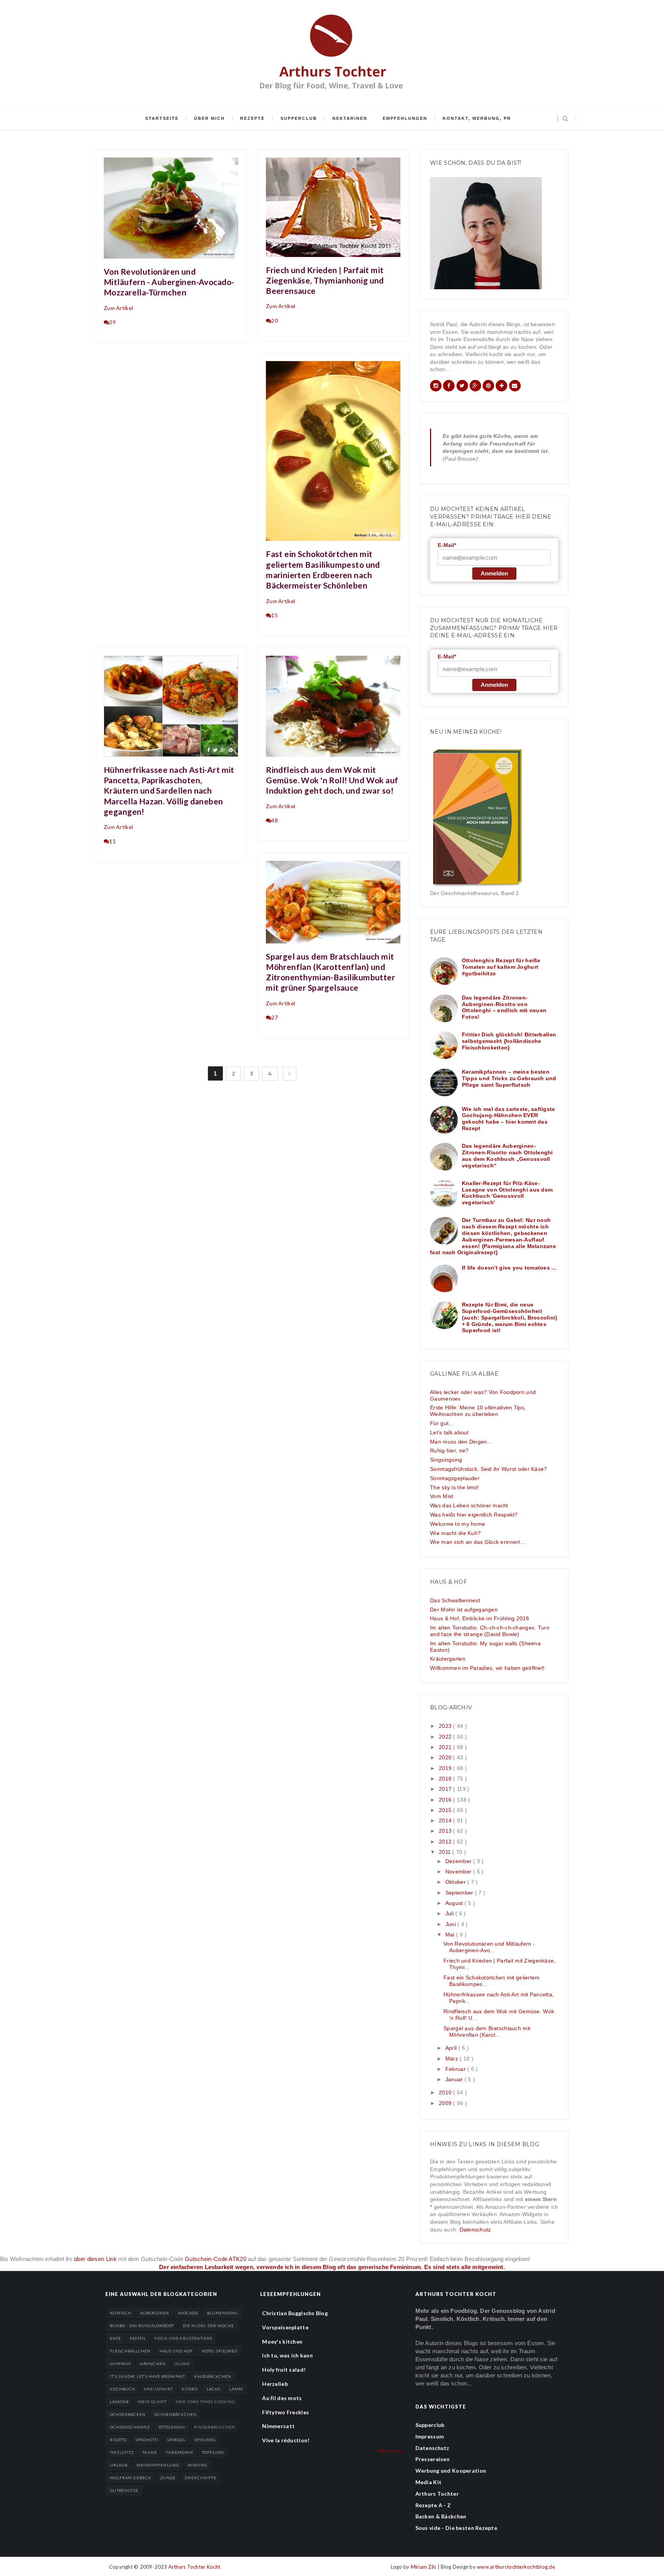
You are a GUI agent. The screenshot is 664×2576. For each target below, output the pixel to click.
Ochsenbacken (128, 2414)
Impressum (430, 2436)
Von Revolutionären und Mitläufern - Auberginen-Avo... (489, 1947)
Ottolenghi (172, 2427)
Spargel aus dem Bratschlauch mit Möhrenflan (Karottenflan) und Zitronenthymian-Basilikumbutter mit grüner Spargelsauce (330, 972)
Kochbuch (123, 2389)
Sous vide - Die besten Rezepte (456, 2528)
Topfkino (213, 2452)
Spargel (176, 2440)
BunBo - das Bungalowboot (142, 2326)
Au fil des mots (282, 2398)
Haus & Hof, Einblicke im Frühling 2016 (480, 1618)
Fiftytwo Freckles (286, 2412)
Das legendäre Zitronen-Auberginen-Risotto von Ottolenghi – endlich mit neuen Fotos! (504, 1007)
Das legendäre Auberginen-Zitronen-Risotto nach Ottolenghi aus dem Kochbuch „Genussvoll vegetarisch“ (507, 1155)
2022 (446, 1737)
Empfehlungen (405, 118)
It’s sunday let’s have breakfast (148, 2376)
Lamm (236, 2389)
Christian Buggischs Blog (295, 2313)
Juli (450, 1913)
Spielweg (205, 2440)
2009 (446, 2103)
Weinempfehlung (158, 2465)
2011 (446, 1852)
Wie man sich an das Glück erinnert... (477, 1542)
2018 (446, 1779)
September (460, 1893)
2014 (446, 1820)
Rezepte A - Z (433, 2505)
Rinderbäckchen (215, 2427)
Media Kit (429, 2482)
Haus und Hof (176, 2351)
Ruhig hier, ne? (449, 1450)
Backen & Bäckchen (441, 2516)
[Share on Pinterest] (231, 251)
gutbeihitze (124, 2490)
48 (275, 820)
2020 (446, 1757)
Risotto (118, 2440)
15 (275, 615)
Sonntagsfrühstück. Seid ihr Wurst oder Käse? (488, 1469)
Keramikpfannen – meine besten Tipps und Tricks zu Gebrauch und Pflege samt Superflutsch (509, 1078)
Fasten (138, 2338)
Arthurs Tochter (437, 2494)
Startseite (162, 118)
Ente (115, 2338)
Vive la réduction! (286, 2440)
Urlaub (119, 2465)
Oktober (456, 1882)
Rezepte (252, 118)
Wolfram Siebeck (131, 2478)
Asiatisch (121, 2313)
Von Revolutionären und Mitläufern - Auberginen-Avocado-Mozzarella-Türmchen (169, 282)
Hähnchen (153, 2364)
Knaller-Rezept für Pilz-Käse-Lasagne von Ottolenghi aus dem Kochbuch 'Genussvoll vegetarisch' (507, 1193)
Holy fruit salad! (284, 2370)
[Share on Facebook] (208, 251)
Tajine (150, 2452)
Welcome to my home (457, 1524)
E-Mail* (447, 545)
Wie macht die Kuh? (455, 1533)
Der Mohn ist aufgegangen (464, 1610)
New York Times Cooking (205, 2402)
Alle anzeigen (391, 2451)
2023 (446, 1726)
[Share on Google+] (223, 251)
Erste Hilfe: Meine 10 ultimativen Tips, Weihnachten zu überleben (478, 1411)
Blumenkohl (222, 2313)
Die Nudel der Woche (208, 2326)
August (455, 1903)
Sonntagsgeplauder (455, 1478)
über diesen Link (95, 2259)
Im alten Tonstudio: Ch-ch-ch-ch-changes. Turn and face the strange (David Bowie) (490, 1631)
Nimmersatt (278, 2426)
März (452, 2059)
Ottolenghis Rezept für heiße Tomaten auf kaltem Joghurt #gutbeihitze (501, 967)
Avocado (188, 2313)
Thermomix (180, 2452)
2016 (446, 1800)
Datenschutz (475, 2230)
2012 (446, 1842)
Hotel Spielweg (220, 2351)
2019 (446, 1768)
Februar (456, 2069)
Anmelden (494, 573)
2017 (446, 1789)
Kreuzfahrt (159, 2389)
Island (182, 2364)
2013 (446, 1831)
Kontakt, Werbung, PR (477, 118)
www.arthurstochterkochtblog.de (516, 2567)
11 (112, 841)
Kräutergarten (448, 1659)
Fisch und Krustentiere (183, 2338)
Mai (451, 1934)
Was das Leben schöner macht (469, 1505)
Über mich (209, 118)
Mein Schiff (152, 2402)
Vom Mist (442, 1496)
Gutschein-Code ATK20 (216, 2259)
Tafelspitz (122, 2452)
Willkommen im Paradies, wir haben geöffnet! (487, 1668)
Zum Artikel (118, 308)
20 (275, 321)
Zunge (168, 2478)
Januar (455, 2079)
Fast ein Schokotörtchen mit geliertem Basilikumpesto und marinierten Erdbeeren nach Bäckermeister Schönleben (323, 569)
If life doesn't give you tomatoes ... (509, 1268)
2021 (446, 1747)
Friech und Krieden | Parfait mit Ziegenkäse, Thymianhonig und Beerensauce (325, 280)
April (452, 2048)
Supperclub (299, 118)
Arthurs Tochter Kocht (194, 2567)
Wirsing (198, 2465)
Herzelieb (275, 2384)
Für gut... (442, 1423)
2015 (446, 1810)
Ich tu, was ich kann (287, 2355)
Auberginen (155, 2313)
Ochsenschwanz (130, 2427)
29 (112, 322)
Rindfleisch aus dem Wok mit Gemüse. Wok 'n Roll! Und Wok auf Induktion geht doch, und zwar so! (332, 780)
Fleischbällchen (130, 2351)
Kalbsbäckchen (213, 2376)
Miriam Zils (424, 2567)
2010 (446, 2092)
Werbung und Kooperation (451, 2471)
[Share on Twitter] (215, 251)
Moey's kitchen (282, 2341)
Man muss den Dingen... (461, 1442)
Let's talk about (449, 1432)
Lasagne (120, 2402)
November (459, 1871)
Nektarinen (350, 118)
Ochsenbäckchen (176, 2414)
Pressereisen (432, 2459)
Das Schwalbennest (455, 1600)
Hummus (120, 2364)
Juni (451, 1924)
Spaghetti (147, 2440)
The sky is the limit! (454, 1487)
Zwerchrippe (200, 2478)
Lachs (214, 2389)
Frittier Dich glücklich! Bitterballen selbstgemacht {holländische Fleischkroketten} (509, 1041)
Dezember (459, 1861)
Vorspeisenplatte (285, 2327)
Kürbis (190, 2389)
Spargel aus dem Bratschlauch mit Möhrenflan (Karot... (487, 2031)
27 (275, 1017)
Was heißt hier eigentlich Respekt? (474, 1515)
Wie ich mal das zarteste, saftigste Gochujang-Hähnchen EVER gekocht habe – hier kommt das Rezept (509, 1119)
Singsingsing (446, 1460)
